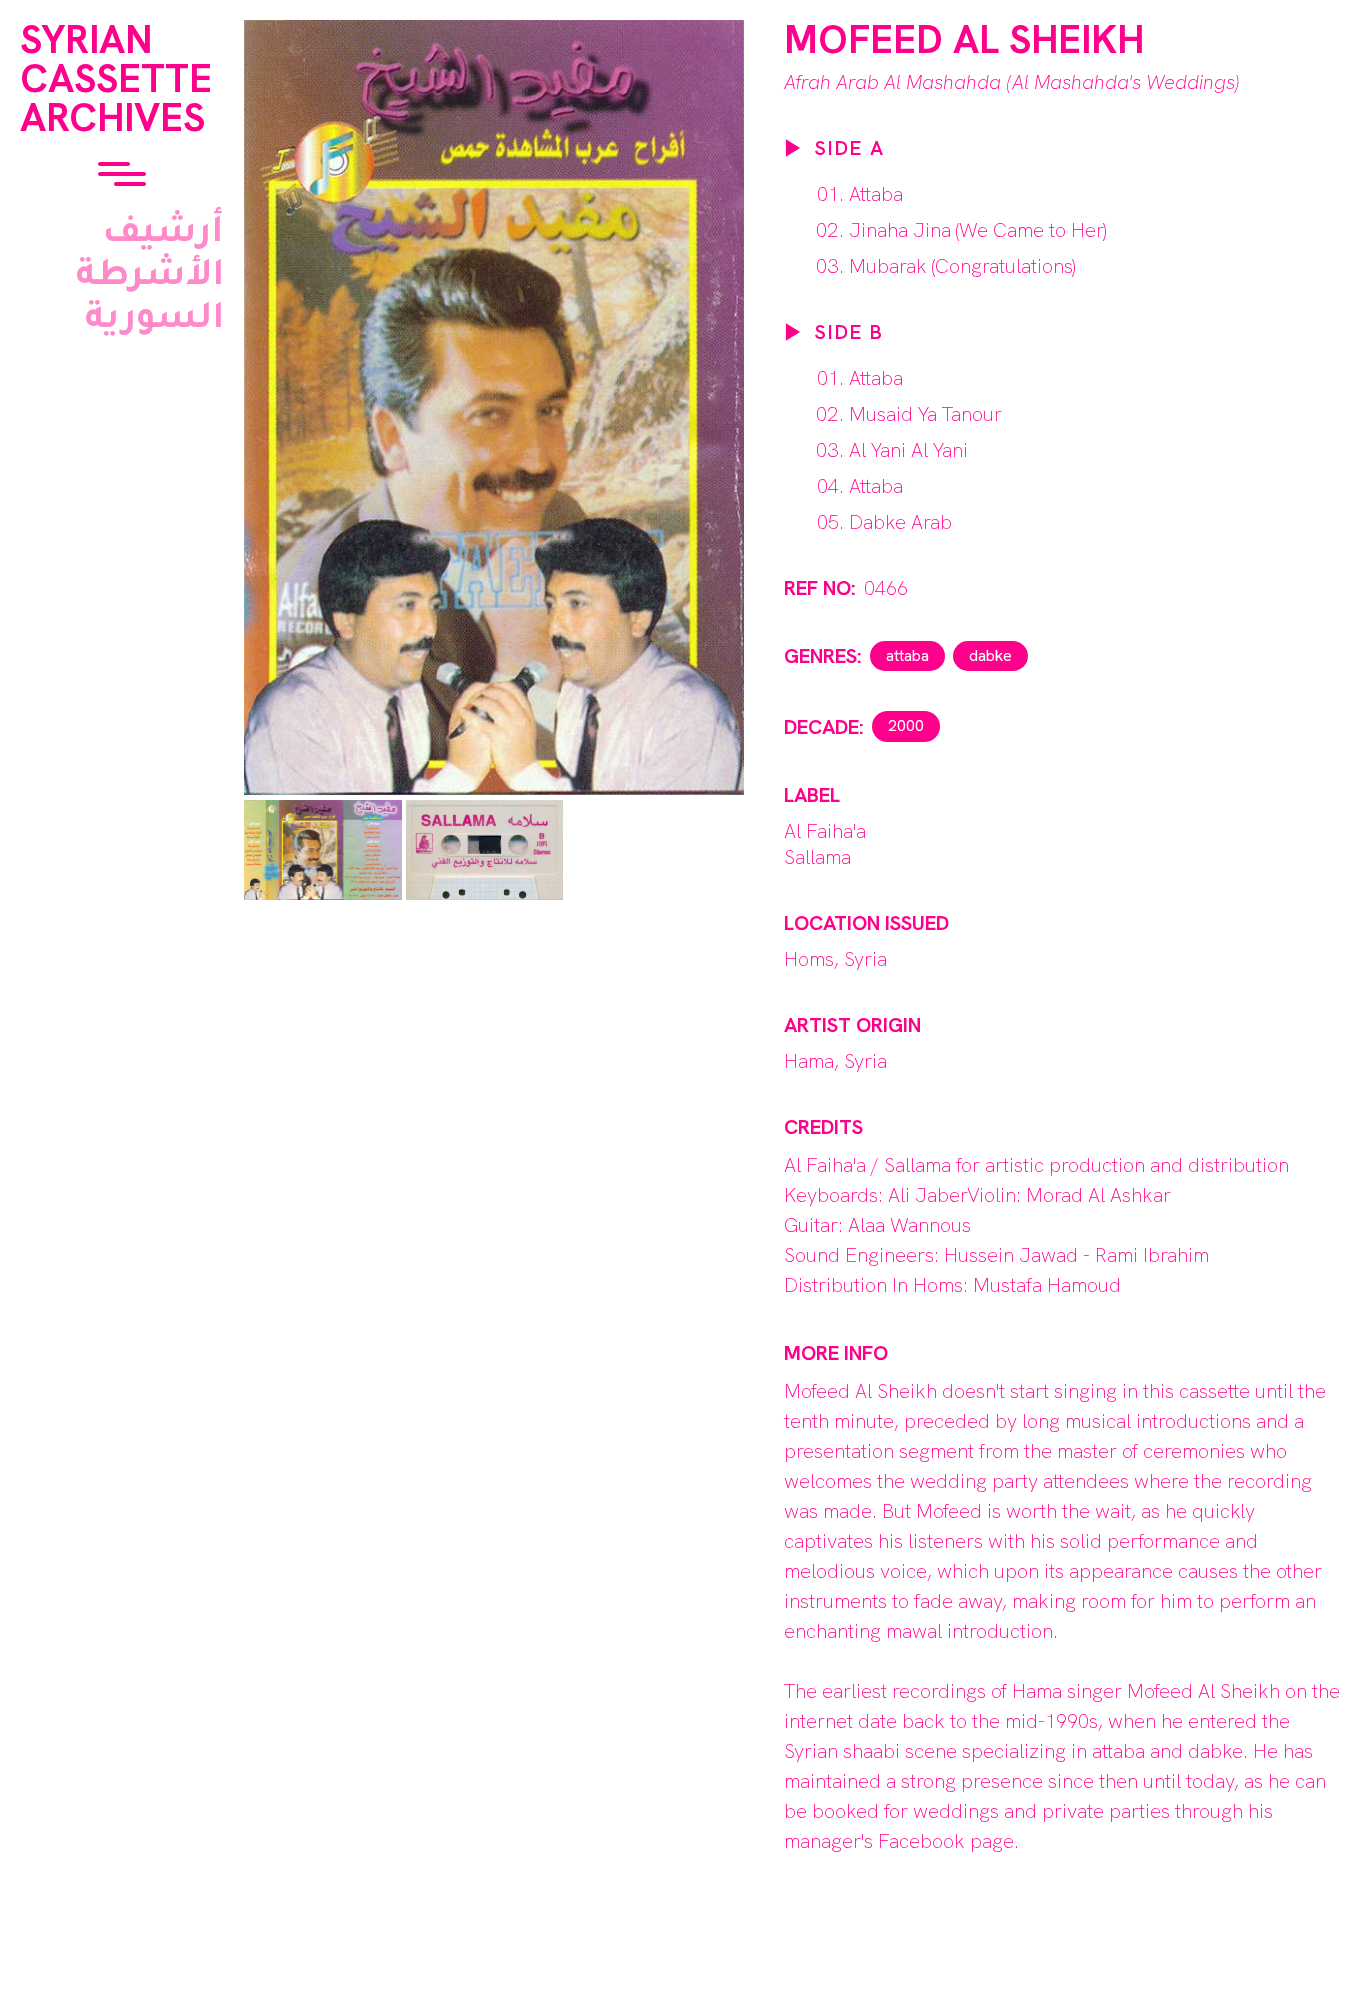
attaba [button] (907, 655)
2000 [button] (906, 725)
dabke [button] (990, 655)
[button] (122, 176)
